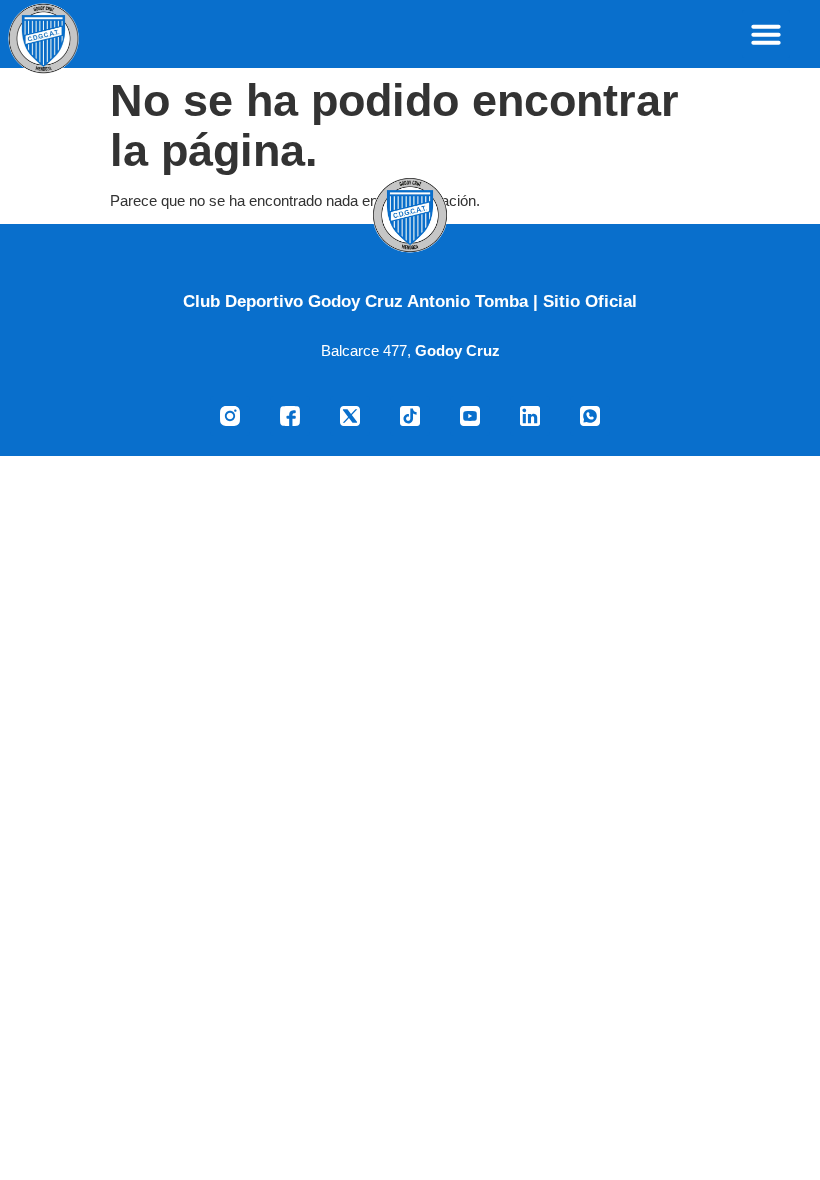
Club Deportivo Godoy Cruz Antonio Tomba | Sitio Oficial (410, 301)
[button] (766, 34)
